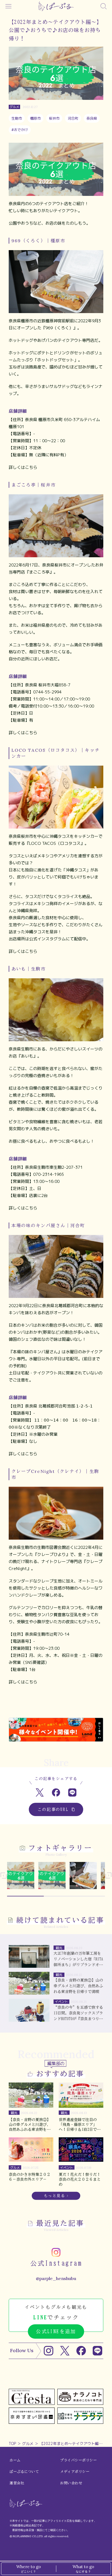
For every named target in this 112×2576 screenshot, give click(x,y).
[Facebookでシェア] (56, 1793)
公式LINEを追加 (56, 2331)
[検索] (104, 6)
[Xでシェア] (40, 1793)
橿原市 (35, 118)
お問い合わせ (71, 2483)
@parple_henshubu (56, 2278)
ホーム (15, 2460)
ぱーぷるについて (24, 2472)
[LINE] (97, 2351)
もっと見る (55, 2196)
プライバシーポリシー (78, 2460)
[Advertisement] (56, 1706)
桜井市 (54, 118)
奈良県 (92, 118)
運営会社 (17, 2483)
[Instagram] (49, 2351)
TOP (12, 2443)
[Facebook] (81, 2351)
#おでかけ (20, 130)
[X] (65, 2351)
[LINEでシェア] (72, 1793)
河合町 (73, 118)
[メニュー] (8, 6)
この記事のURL (53, 1809)
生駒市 (17, 118)
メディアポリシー (75, 2472)
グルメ (28, 2443)
